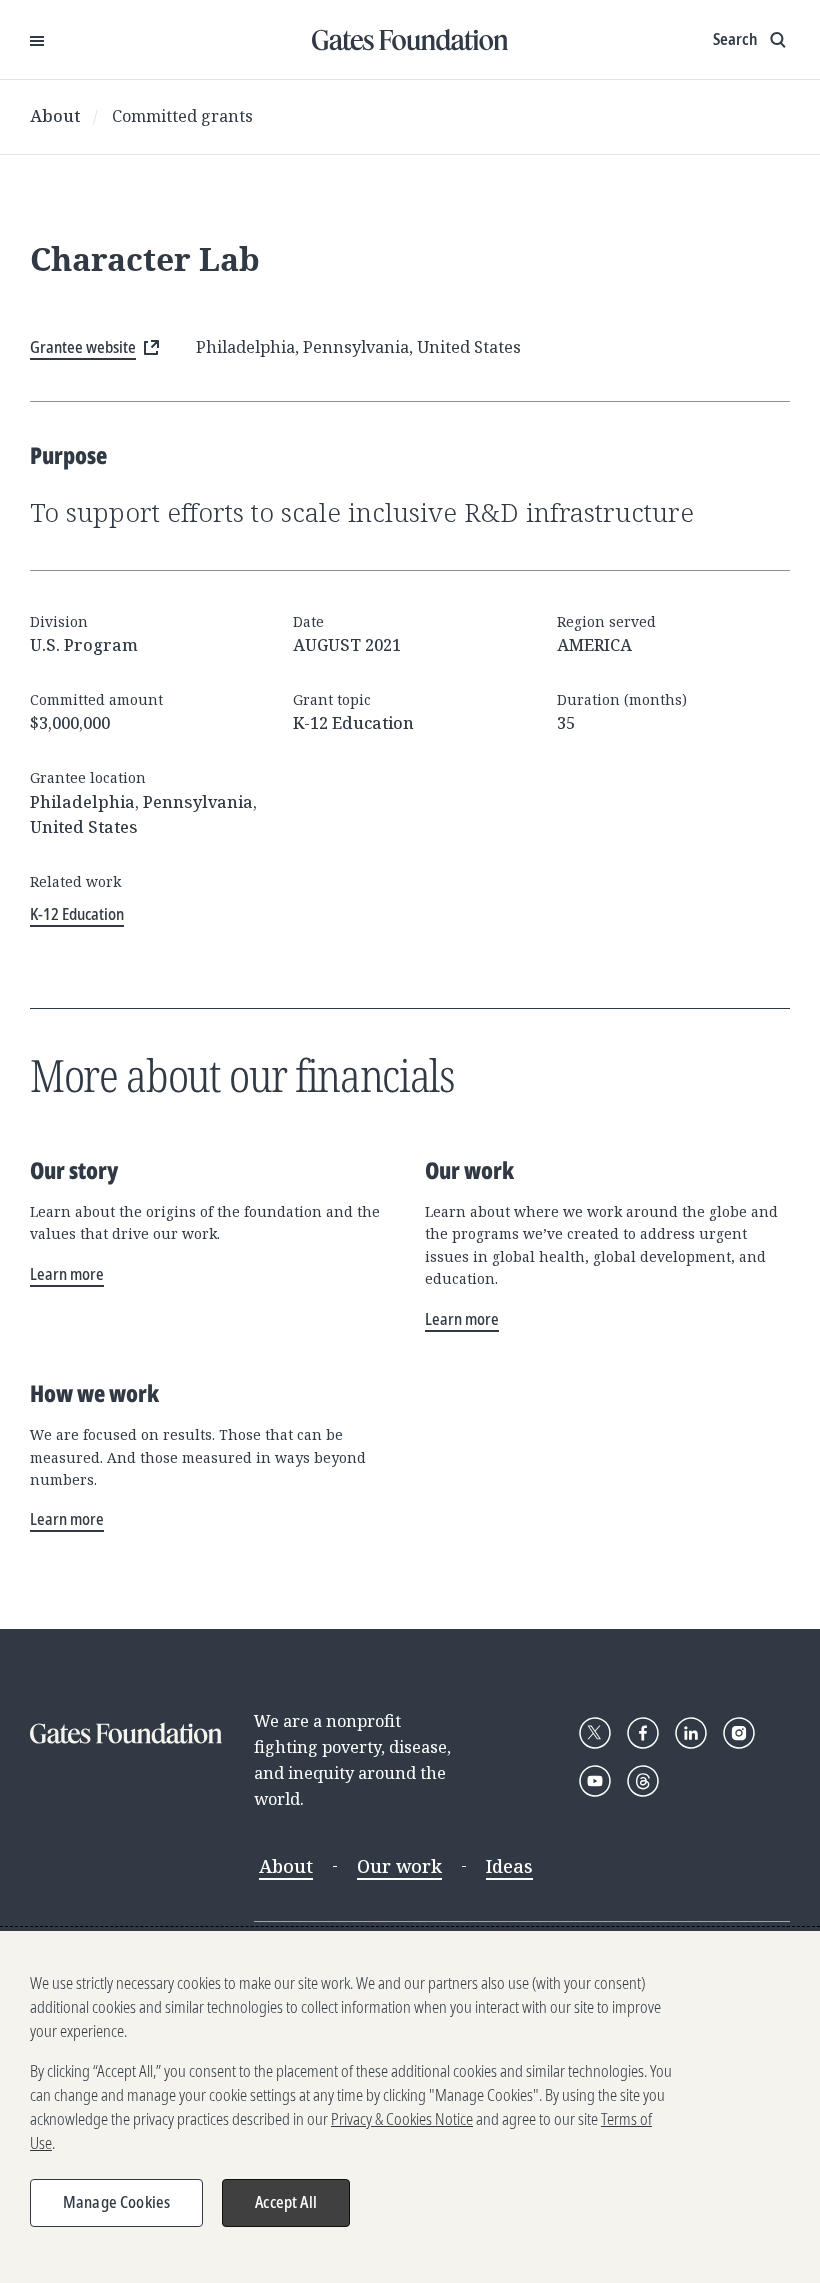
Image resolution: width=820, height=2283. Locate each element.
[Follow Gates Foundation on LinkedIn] (691, 1733)
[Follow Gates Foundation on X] (595, 1733)
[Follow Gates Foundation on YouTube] (595, 1781)
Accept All (286, 2202)
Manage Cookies (116, 2202)
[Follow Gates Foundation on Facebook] (643, 1733)
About (55, 116)
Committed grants (182, 116)
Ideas (509, 1866)
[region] (410, 2107)
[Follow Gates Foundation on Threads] (643, 1781)
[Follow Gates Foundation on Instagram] (739, 1733)
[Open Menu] (37, 40)
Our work (399, 1866)
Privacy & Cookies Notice (402, 2119)
